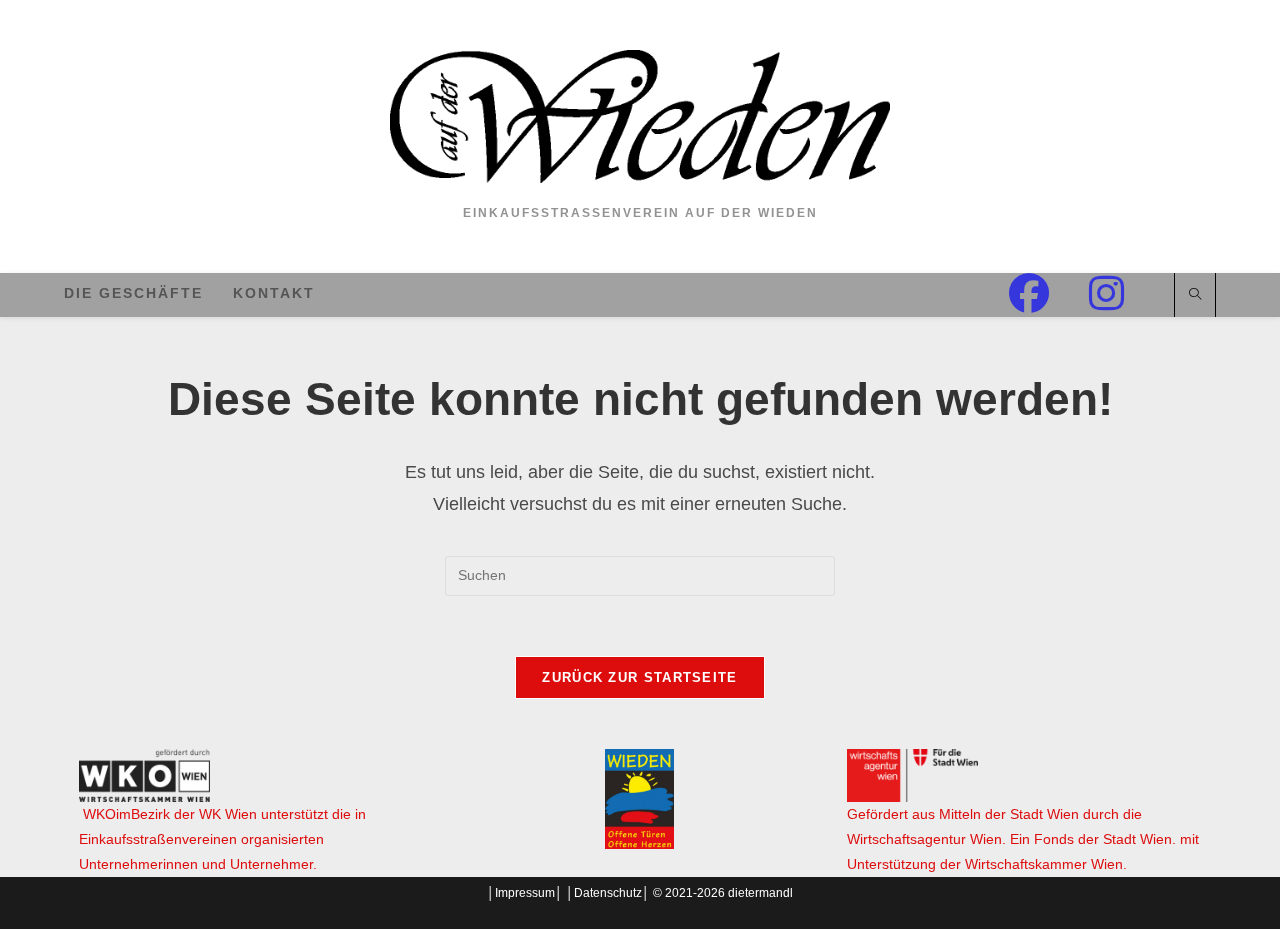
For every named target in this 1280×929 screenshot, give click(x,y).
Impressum (525, 893)
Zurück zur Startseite (639, 677)
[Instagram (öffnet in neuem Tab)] (1126, 293)
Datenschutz (608, 893)
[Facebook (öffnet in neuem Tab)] (1049, 293)
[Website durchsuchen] (1195, 296)
